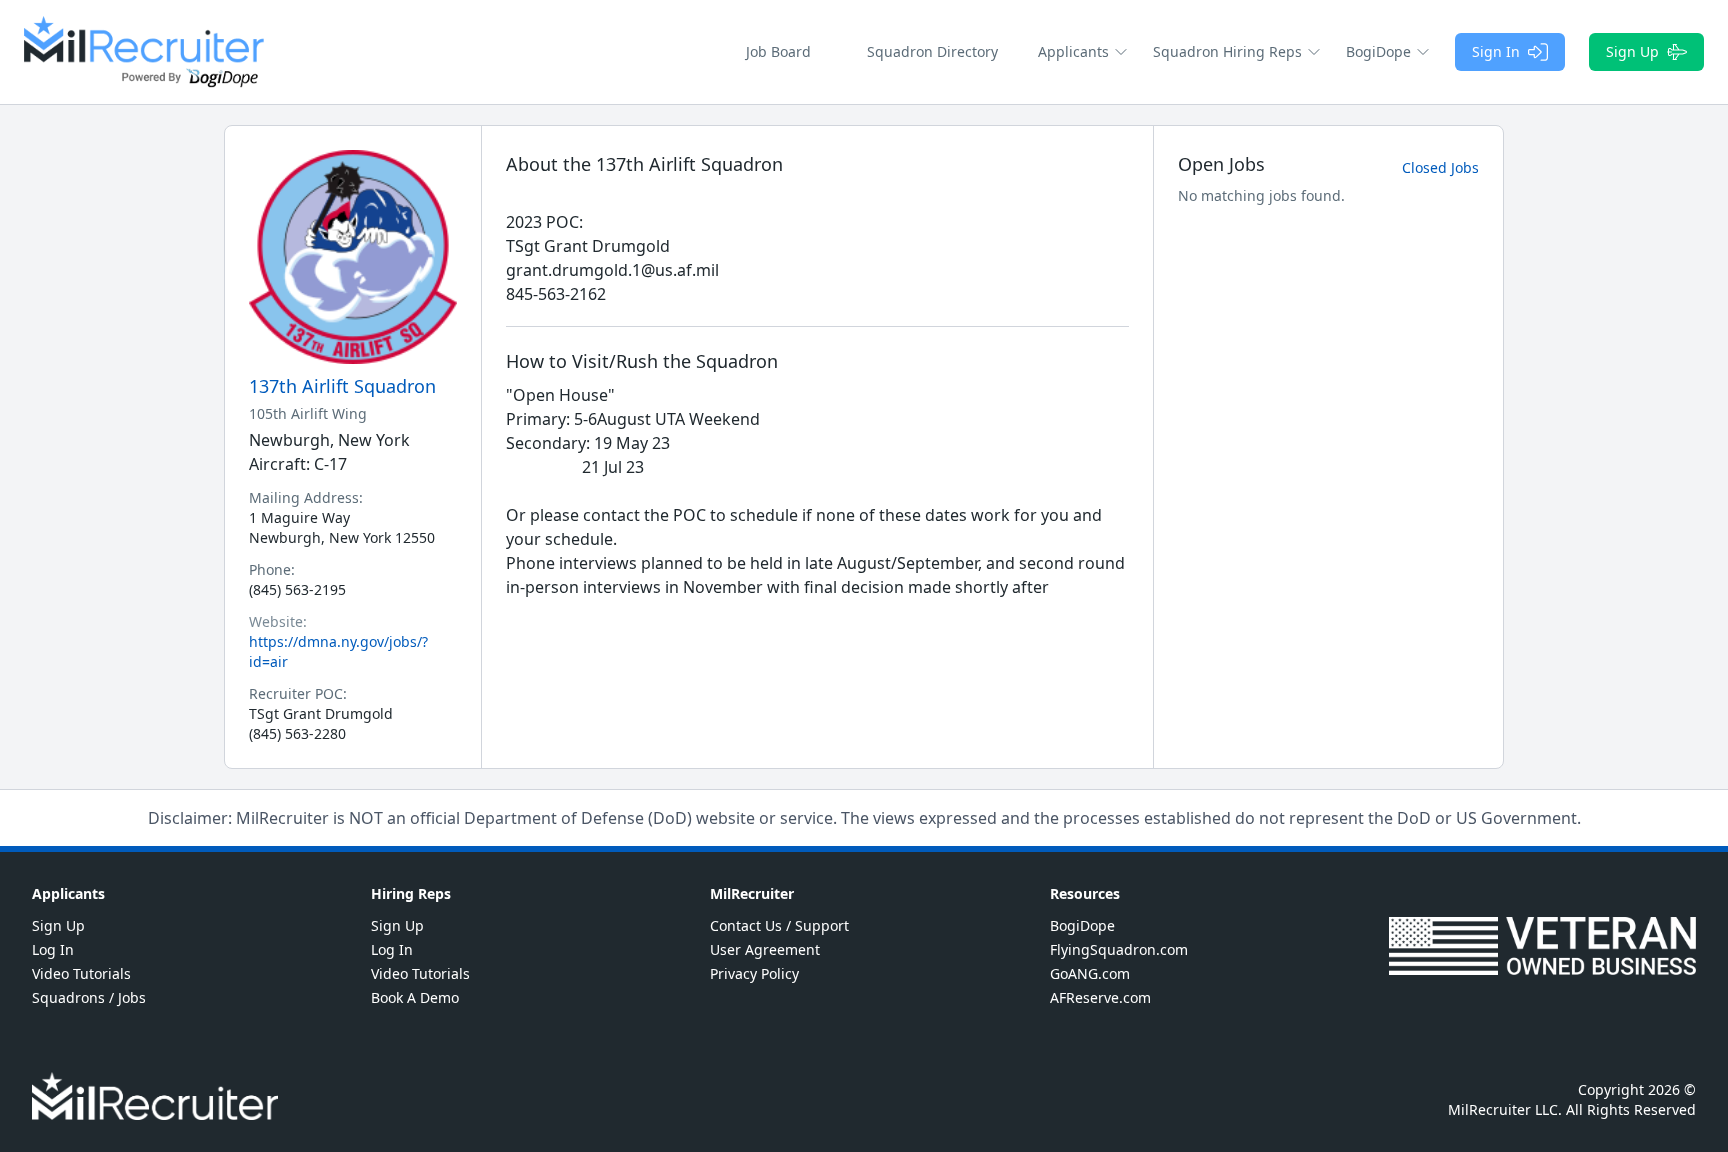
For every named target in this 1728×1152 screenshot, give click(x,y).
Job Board (778, 51)
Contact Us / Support (779, 925)
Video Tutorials (81, 973)
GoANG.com (1090, 973)
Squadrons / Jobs (89, 997)
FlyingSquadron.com (1119, 949)
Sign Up (1632, 51)
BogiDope (1082, 925)
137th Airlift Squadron (342, 386)
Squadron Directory (932, 51)
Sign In (1496, 51)
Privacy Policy (754, 973)
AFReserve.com (1100, 997)
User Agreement (765, 949)
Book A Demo (415, 997)
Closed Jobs (1440, 167)
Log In (53, 949)
